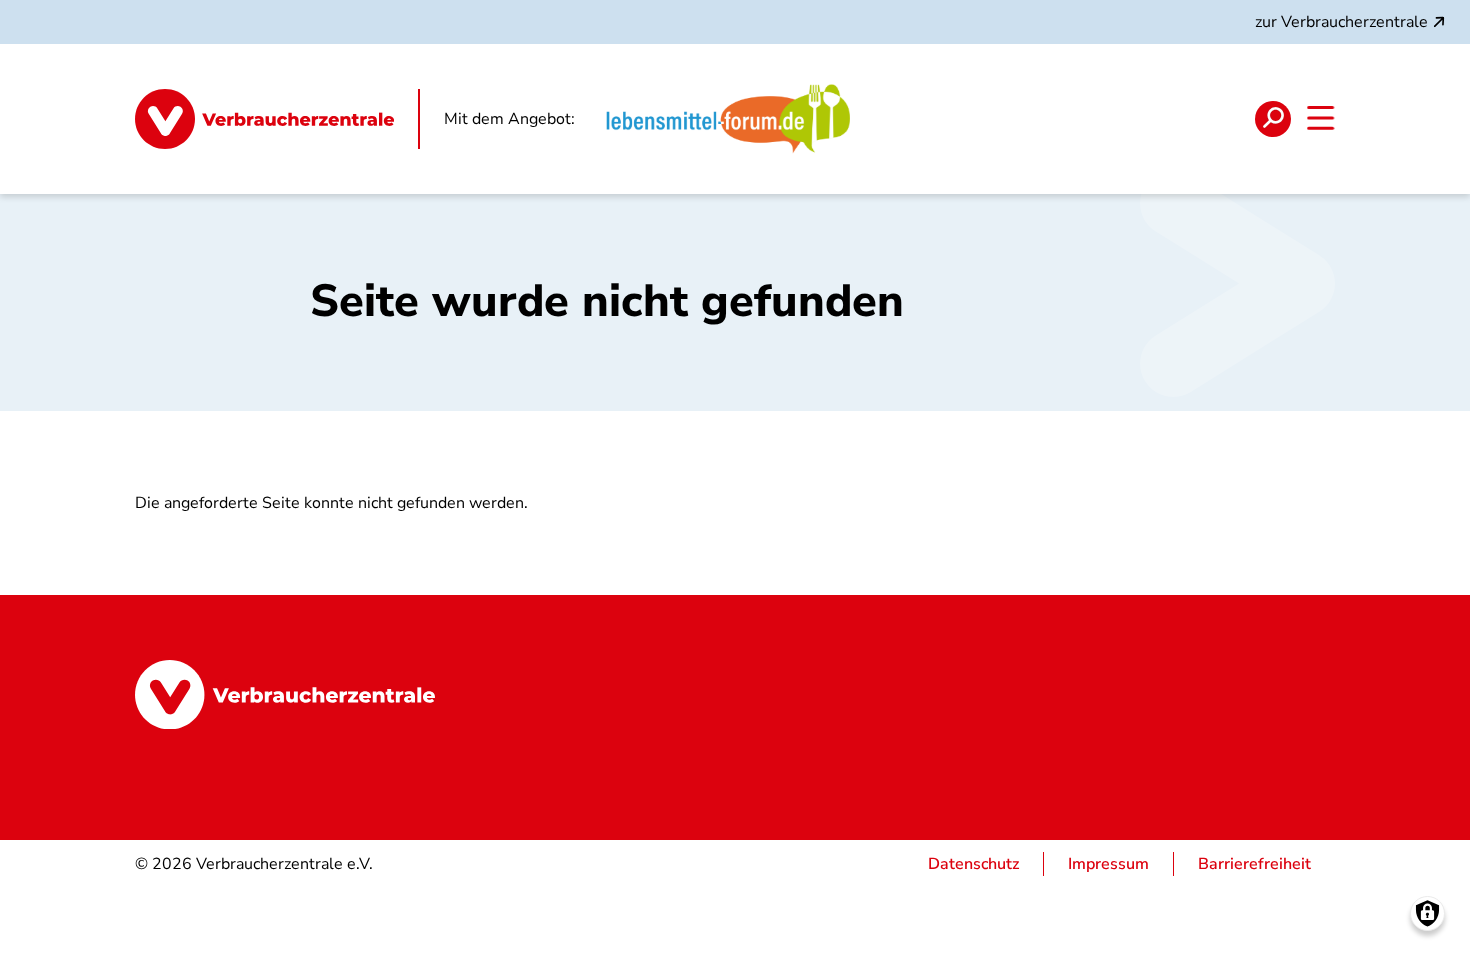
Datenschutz (973, 864)
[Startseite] (277, 119)
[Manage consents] (1427, 913)
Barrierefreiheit (1254, 864)
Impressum (1108, 864)
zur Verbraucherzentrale (1341, 22)
